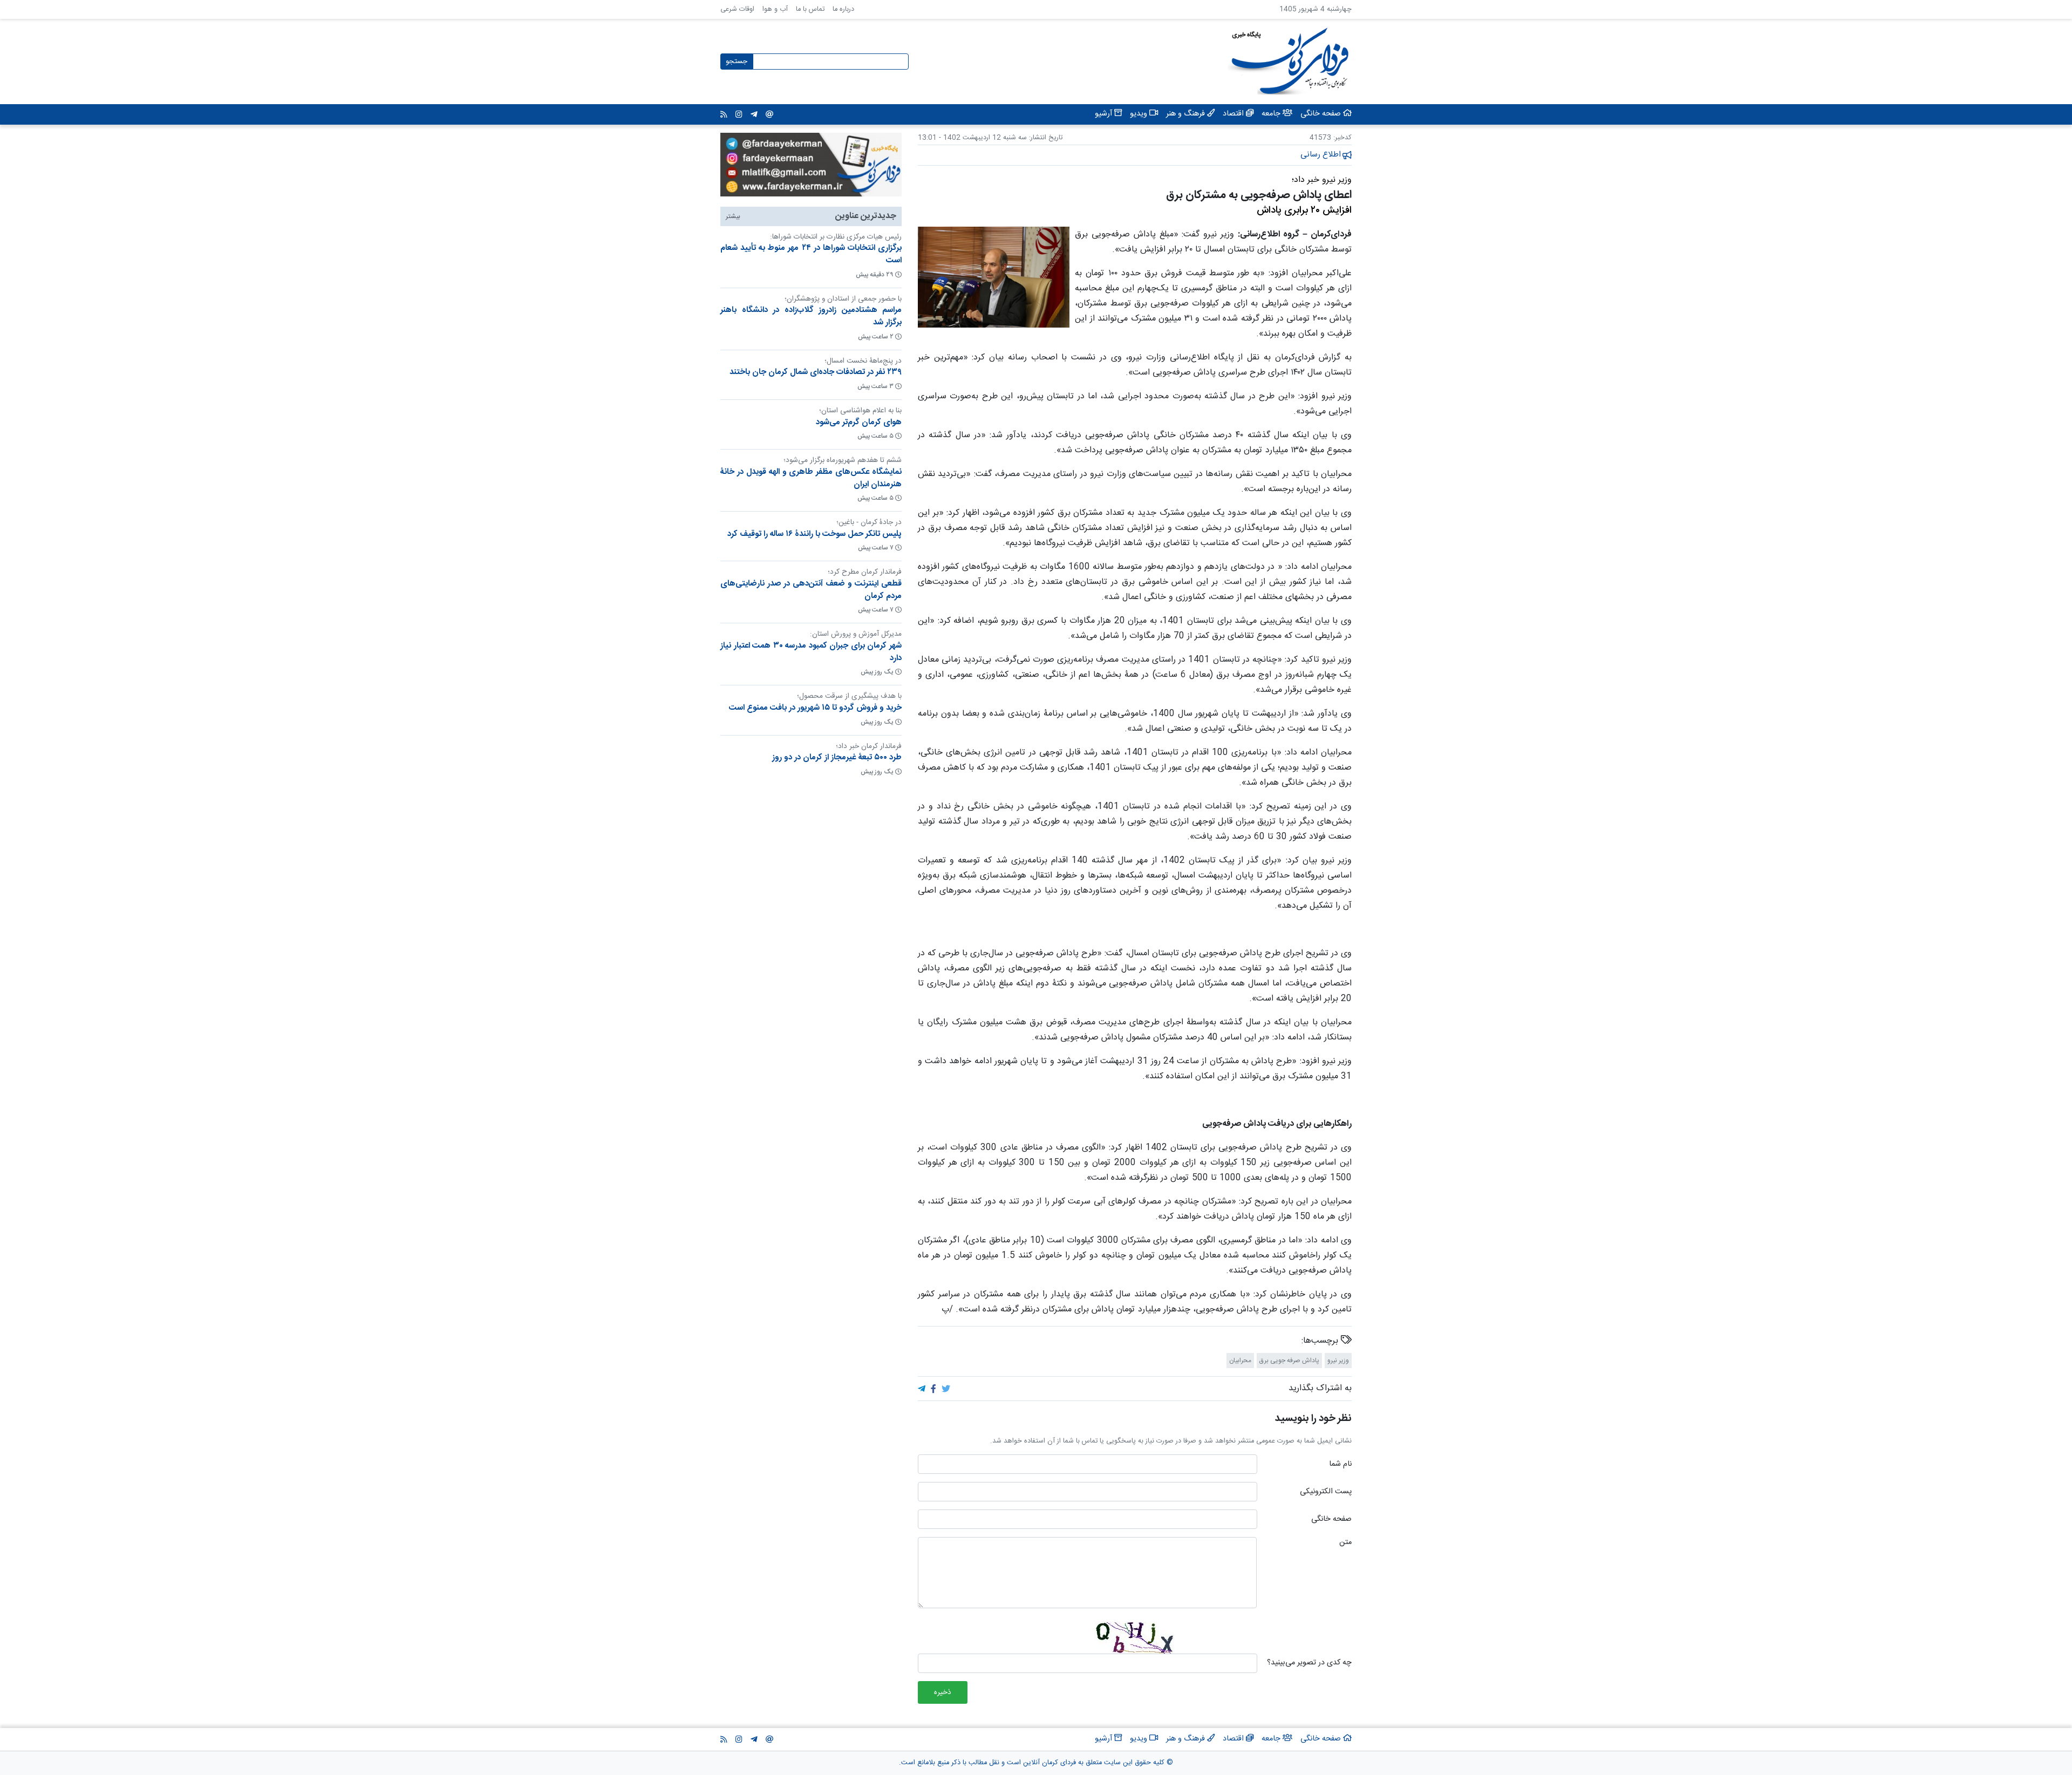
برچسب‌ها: (1321, 1341)
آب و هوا (775, 9)
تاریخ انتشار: (1045, 138)
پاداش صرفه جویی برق (1289, 1361)
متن (1345, 1543)
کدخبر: (1342, 138)
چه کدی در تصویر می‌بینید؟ (1309, 1663)
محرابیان (1240, 1361)
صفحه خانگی (1331, 1520)
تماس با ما (810, 9)
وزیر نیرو (1338, 1361)
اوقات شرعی (737, 9)
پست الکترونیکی (1326, 1492)
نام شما (1340, 1465)
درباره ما (843, 9)
